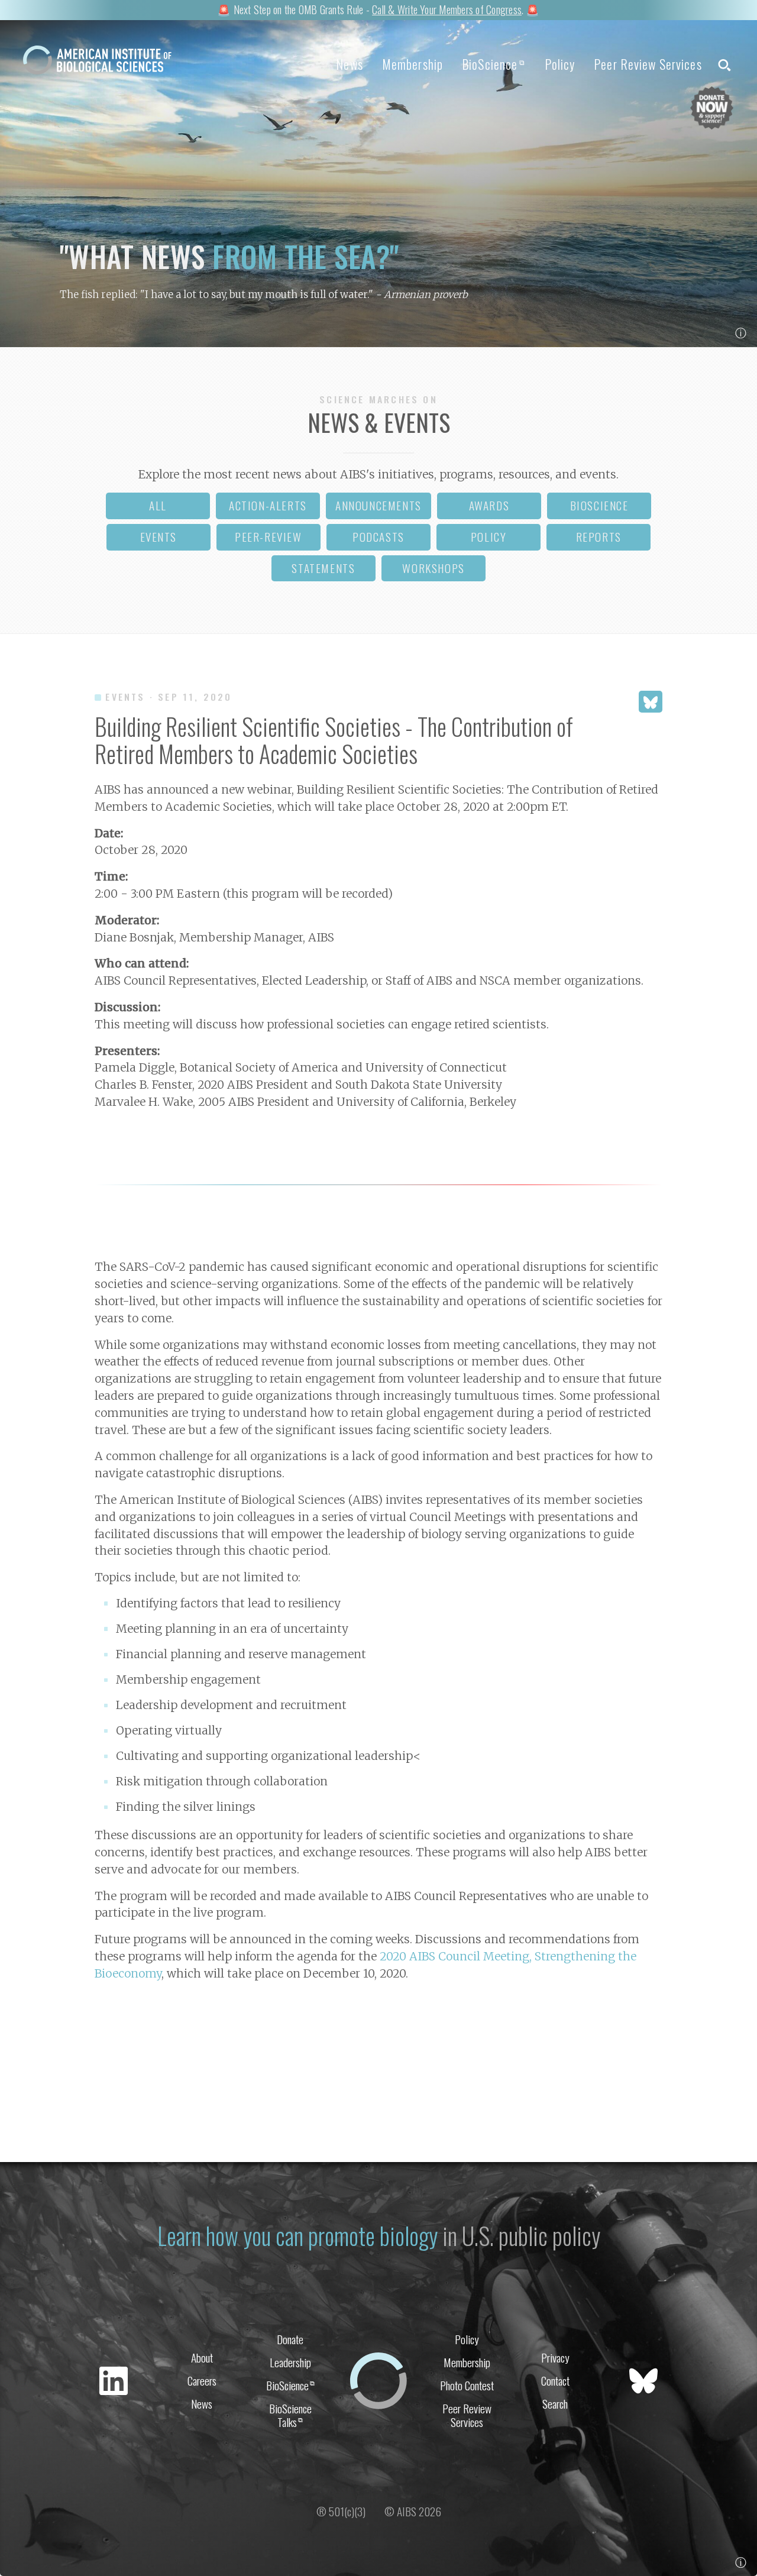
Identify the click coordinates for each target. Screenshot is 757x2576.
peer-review (268, 537)
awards (489, 505)
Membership (413, 64)
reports (599, 537)
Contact (555, 2381)
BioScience (494, 64)
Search (555, 2404)
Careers (202, 2381)
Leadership (290, 2362)
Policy (560, 64)
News (349, 64)
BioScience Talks (290, 2415)
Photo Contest (467, 2385)
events (159, 537)
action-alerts (268, 505)
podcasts (378, 537)
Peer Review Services (648, 64)
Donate (290, 2339)
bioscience (599, 505)
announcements (378, 505)
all (158, 505)
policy (489, 537)
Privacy (555, 2357)
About (202, 2357)
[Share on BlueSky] (651, 702)
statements (323, 568)
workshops (433, 568)
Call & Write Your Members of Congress (447, 9)
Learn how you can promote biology (297, 2235)
